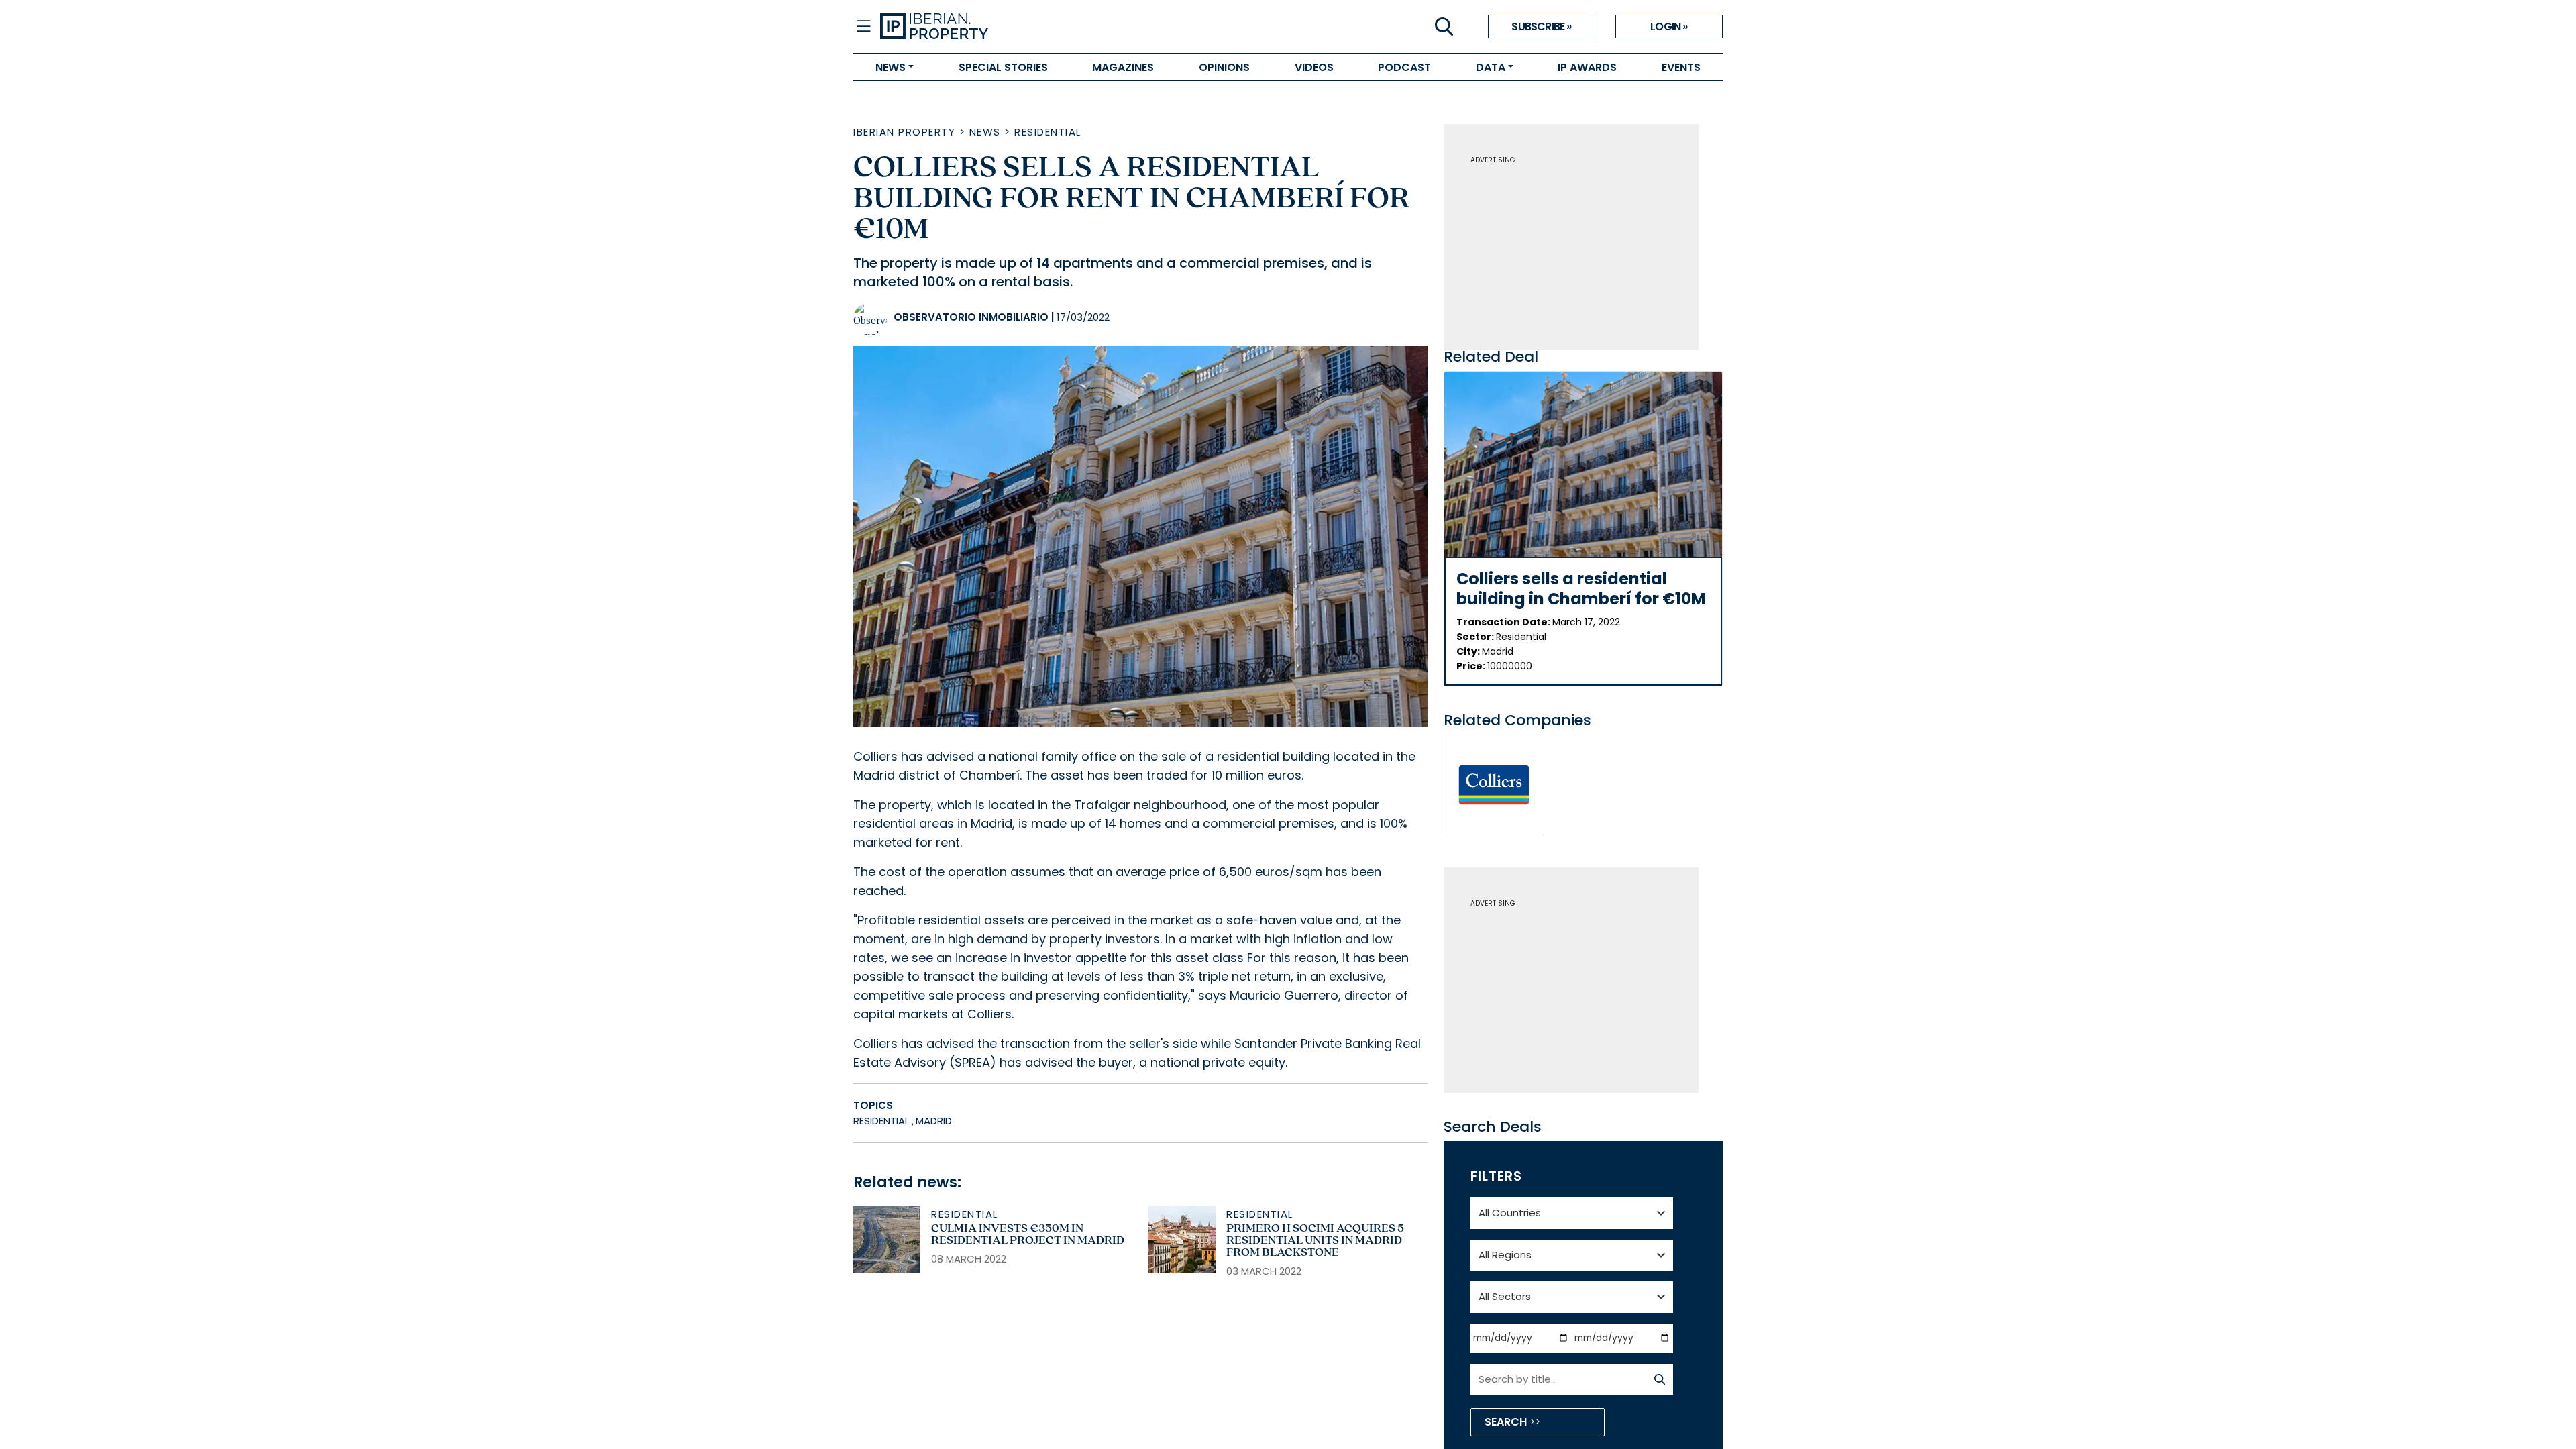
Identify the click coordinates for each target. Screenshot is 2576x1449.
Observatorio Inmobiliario (971, 317)
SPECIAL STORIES (1003, 67)
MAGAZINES (1123, 67)
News (985, 132)
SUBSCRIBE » (1541, 26)
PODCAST (1404, 67)
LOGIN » (1669, 26)
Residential (1048, 132)
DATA (1491, 67)
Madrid (934, 1121)
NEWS (891, 67)
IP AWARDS (1587, 67)
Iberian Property (904, 132)
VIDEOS (1314, 67)
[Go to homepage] (1084, 27)
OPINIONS (1224, 67)
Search (1507, 1422)
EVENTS (1681, 67)
